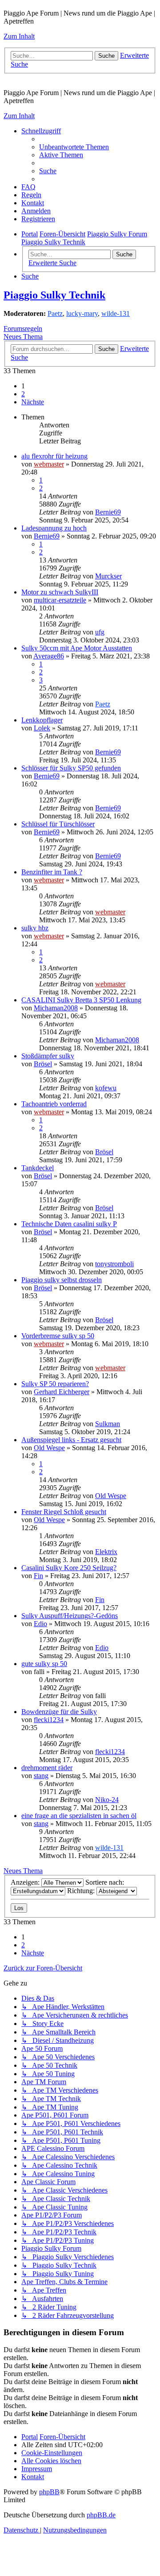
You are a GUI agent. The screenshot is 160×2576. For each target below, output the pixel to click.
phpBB (49, 2492)
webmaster (49, 464)
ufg (100, 632)
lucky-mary (82, 313)
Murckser (108, 576)
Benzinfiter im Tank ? (52, 872)
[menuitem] (74, 147)
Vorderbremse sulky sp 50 (58, 1336)
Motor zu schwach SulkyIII (60, 592)
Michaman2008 (56, 1008)
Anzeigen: (26, 1882)
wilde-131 (116, 313)
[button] (33, 402)
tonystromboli (114, 1264)
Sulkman (108, 1424)
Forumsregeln (23, 329)
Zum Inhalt (19, 36)
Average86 (49, 656)
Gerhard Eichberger (62, 1392)
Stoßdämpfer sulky (48, 1056)
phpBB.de (101, 2515)
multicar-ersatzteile (60, 600)
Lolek (42, 728)
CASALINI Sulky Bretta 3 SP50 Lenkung (81, 1000)
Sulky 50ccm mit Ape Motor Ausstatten (77, 648)
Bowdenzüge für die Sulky (59, 1712)
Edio (40, 1624)
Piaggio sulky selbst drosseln (62, 1280)
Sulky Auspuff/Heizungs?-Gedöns (70, 1616)
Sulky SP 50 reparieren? (55, 1384)
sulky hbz (35, 928)
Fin (38, 1576)
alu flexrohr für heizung (54, 456)
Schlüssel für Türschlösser (58, 824)
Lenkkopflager (42, 720)
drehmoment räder (47, 1768)
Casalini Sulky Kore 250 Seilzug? (69, 1568)
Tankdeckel (38, 1168)
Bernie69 (108, 512)
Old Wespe (49, 1448)
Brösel (43, 1064)
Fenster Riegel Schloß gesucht (64, 1512)
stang (41, 1776)
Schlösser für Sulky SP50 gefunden (71, 768)
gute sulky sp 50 (44, 1664)
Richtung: (82, 1891)
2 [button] (23, 394)
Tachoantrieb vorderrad (54, 1104)
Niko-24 (107, 1800)
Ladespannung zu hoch (54, 528)
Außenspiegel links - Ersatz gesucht (71, 1440)
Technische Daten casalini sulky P (69, 1224)
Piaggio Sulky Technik (54, 295)
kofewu (106, 1088)
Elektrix (106, 1552)
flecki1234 (49, 1720)
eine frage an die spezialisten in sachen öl (79, 1816)
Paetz (55, 313)
